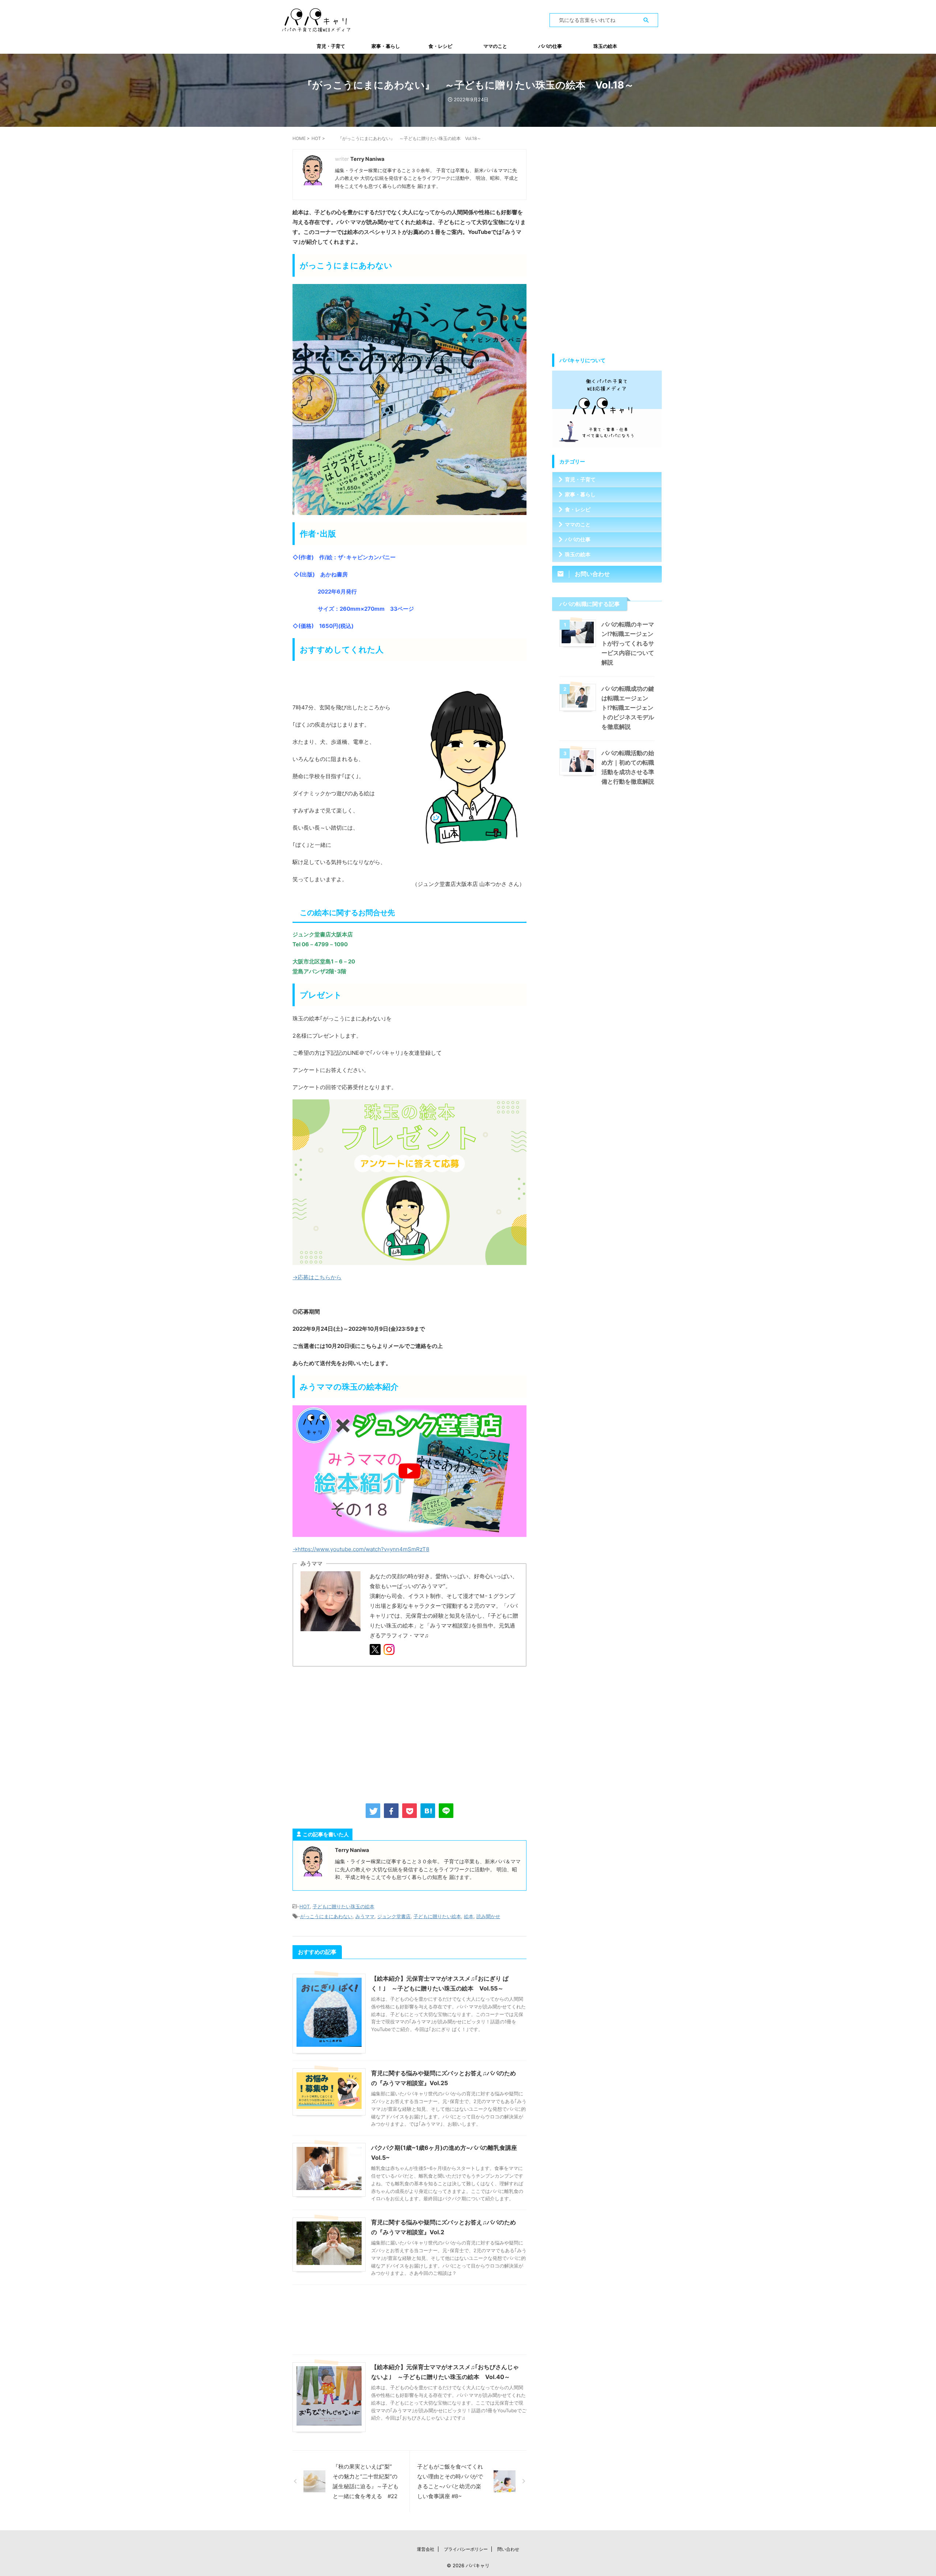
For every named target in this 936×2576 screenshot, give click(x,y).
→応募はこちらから (317, 1277)
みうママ (365, 1916)
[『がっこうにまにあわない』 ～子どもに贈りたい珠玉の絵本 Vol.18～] (428, 1811)
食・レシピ (440, 46)
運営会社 (426, 2549)
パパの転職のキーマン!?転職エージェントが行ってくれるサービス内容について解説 (628, 643)
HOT (305, 1906)
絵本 (469, 1916)
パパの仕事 (550, 46)
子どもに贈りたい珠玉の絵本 (344, 1906)
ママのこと (495, 46)
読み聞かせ (488, 1916)
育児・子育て (331, 46)
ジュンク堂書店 (394, 1916)
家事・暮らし (386, 46)
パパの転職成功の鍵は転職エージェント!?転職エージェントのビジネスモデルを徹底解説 (628, 708)
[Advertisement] (409, 1734)
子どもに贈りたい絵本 (437, 1916)
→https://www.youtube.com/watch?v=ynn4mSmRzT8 (361, 1549)
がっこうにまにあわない (326, 1916)
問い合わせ (508, 2549)
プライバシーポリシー (466, 2549)
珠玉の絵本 (605, 46)
